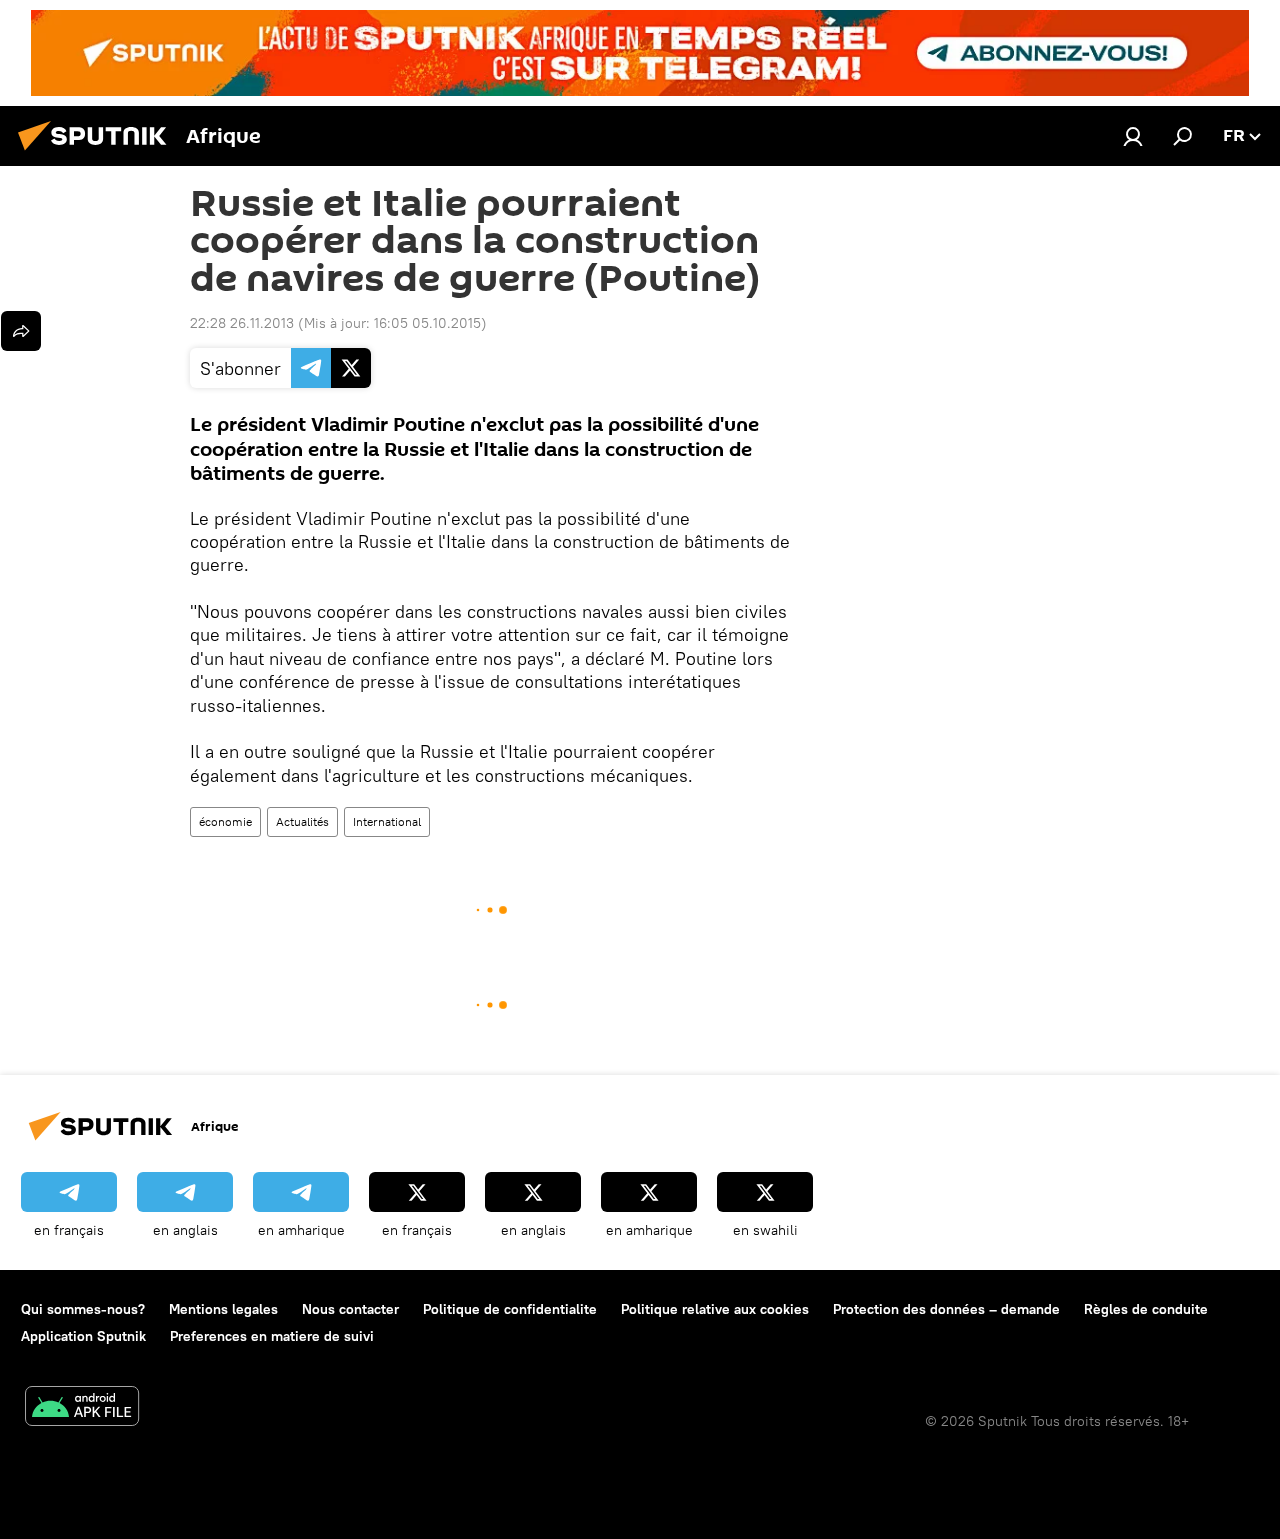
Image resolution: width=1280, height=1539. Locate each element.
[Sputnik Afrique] (98, 153)
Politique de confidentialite (510, 1309)
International (387, 821)
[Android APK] (82, 1408)
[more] (21, 331)
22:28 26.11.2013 (242, 323)
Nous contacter (350, 1309)
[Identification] (1133, 136)
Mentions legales (223, 1309)
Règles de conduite (1146, 1309)
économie (225, 821)
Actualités (302, 821)
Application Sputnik (83, 1336)
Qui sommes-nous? (83, 1309)
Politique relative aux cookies (715, 1309)
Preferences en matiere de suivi (272, 1336)
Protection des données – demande (946, 1309)
